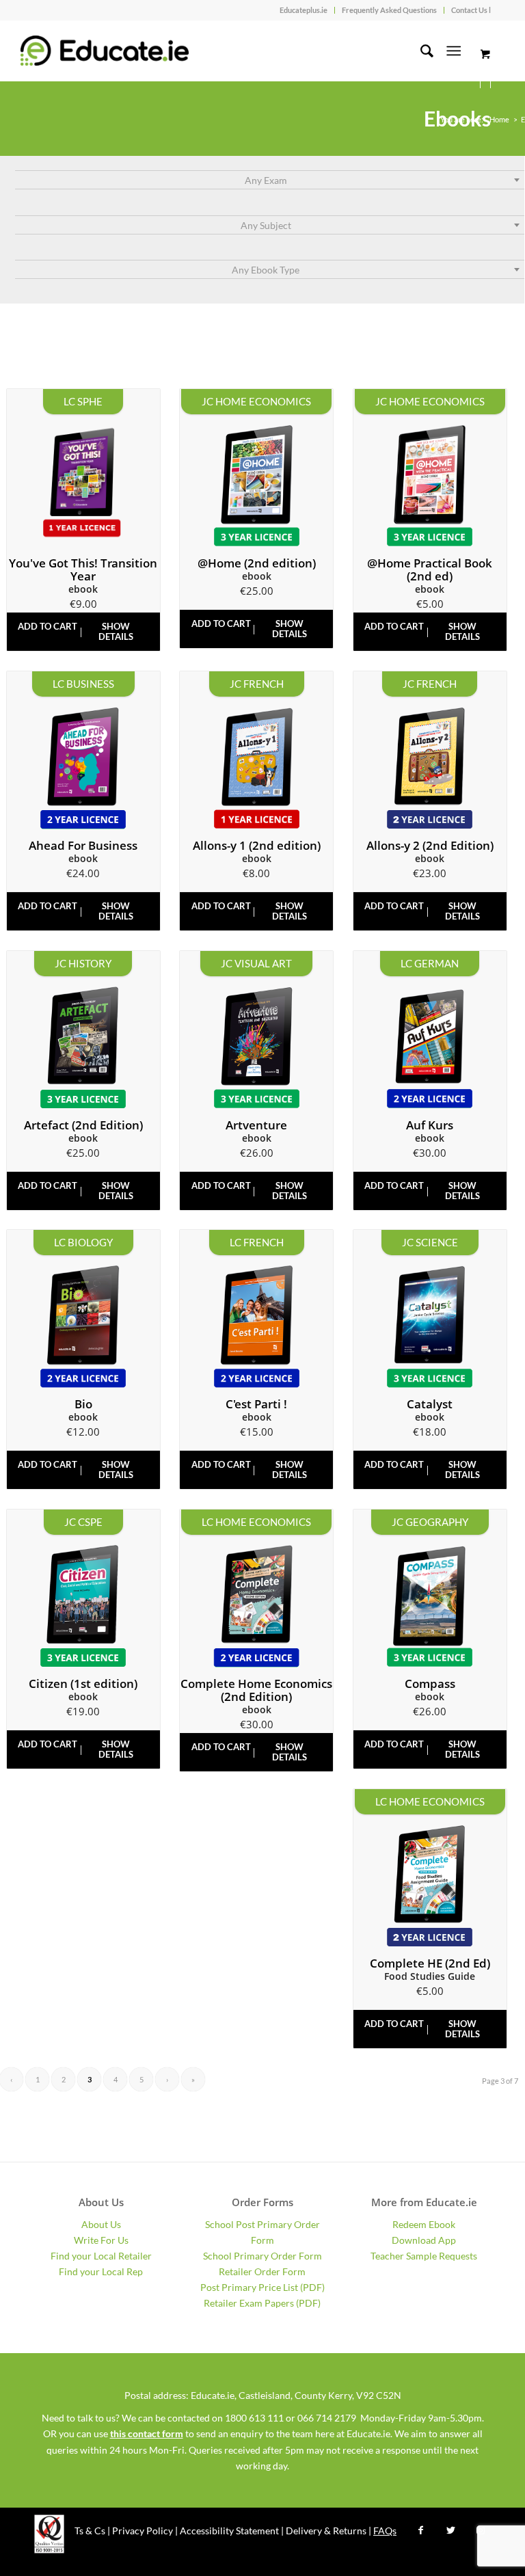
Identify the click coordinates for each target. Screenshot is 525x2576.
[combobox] (270, 180)
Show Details (116, 631)
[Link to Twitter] (450, 2530)
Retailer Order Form (262, 2271)
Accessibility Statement (229, 2531)
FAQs (385, 2531)
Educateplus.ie (304, 10)
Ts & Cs (90, 2531)
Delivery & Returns (326, 2531)
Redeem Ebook (424, 2224)
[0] (485, 54)
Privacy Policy (143, 2531)
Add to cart (48, 626)
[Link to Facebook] (420, 2530)
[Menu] (454, 51)
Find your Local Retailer (101, 2256)
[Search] (420, 51)
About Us (101, 2224)
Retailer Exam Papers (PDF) (262, 2303)
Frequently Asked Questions (389, 10)
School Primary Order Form (262, 2256)
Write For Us (101, 2240)
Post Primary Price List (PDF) (262, 2287)
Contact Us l (471, 10)
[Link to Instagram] (481, 2530)
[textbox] (270, 180)
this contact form (147, 2433)
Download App (424, 2240)
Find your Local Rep (101, 2271)
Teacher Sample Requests (424, 2256)
